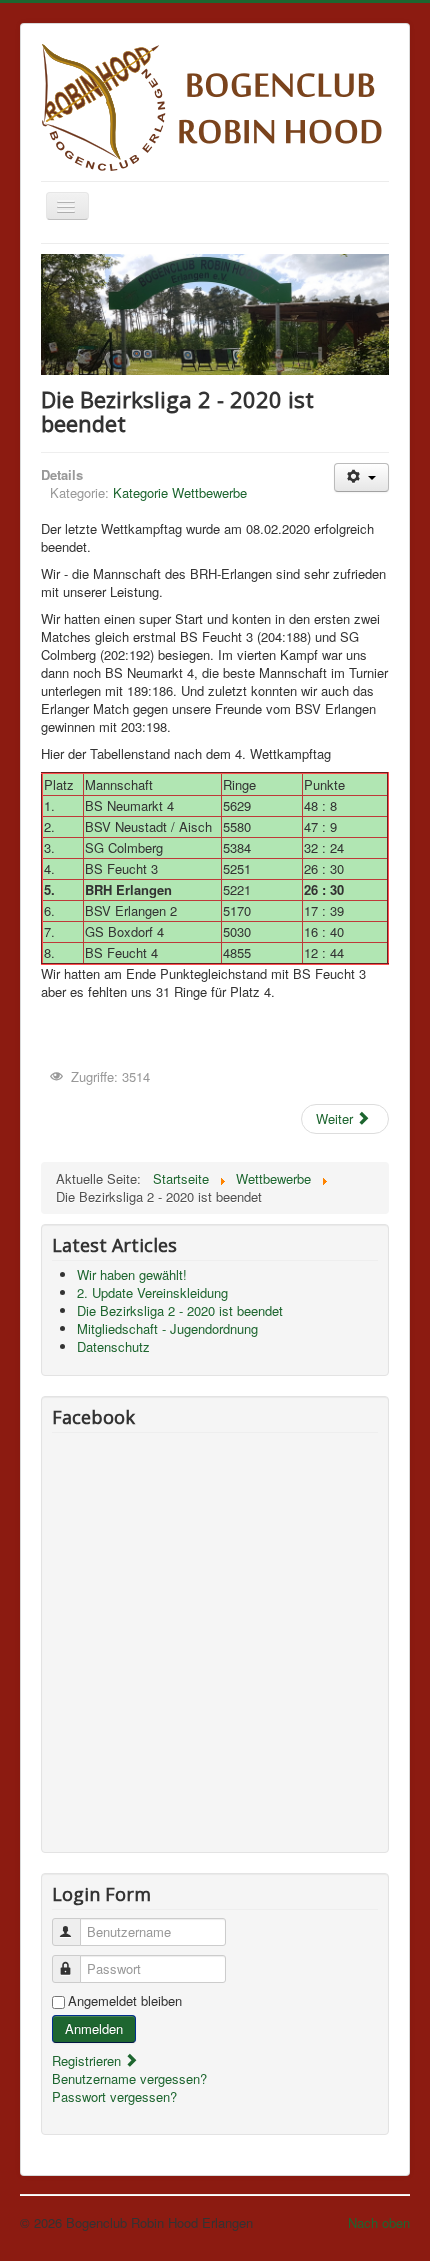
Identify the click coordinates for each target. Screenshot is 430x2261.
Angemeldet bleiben (125, 2001)
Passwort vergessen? (114, 2096)
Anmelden (94, 2028)
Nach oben (379, 2222)
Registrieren (88, 2060)
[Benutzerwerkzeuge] (361, 477)
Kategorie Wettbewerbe (180, 492)
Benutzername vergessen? (129, 2078)
